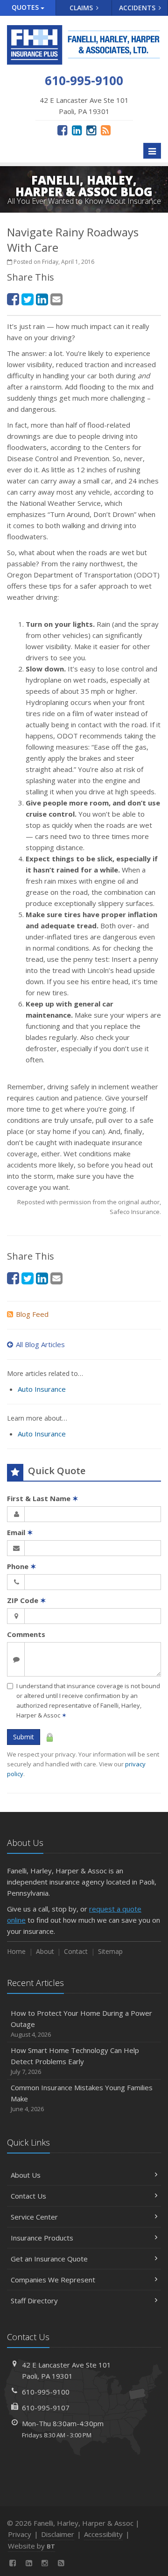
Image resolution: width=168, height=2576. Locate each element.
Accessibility (103, 2534)
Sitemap (110, 1951)
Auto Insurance (42, 1389)
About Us (26, 2175)
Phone (22, 1566)
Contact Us (28, 2196)
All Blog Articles (40, 1344)
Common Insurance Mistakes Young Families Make (82, 2098)
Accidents (138, 8)
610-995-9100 (46, 2392)
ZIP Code (27, 1600)
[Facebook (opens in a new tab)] (62, 130)
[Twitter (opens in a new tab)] (28, 299)
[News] (106, 130)
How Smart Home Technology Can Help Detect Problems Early (75, 2061)
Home (16, 1951)
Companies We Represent (53, 2280)
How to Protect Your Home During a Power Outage (81, 2023)
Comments (26, 1634)
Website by (31, 2546)
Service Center (34, 2217)
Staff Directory (34, 2301)
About (45, 1951)
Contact (76, 1951)
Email (20, 1532)
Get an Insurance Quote (49, 2259)
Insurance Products (42, 2238)
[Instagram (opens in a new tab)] (91, 130)
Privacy (20, 2534)
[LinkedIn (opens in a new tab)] (77, 130)
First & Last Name (43, 1498)
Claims (82, 8)
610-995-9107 (46, 2408)
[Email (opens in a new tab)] (56, 299)
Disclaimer (58, 2534)
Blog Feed (32, 1314)
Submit (24, 1737)
